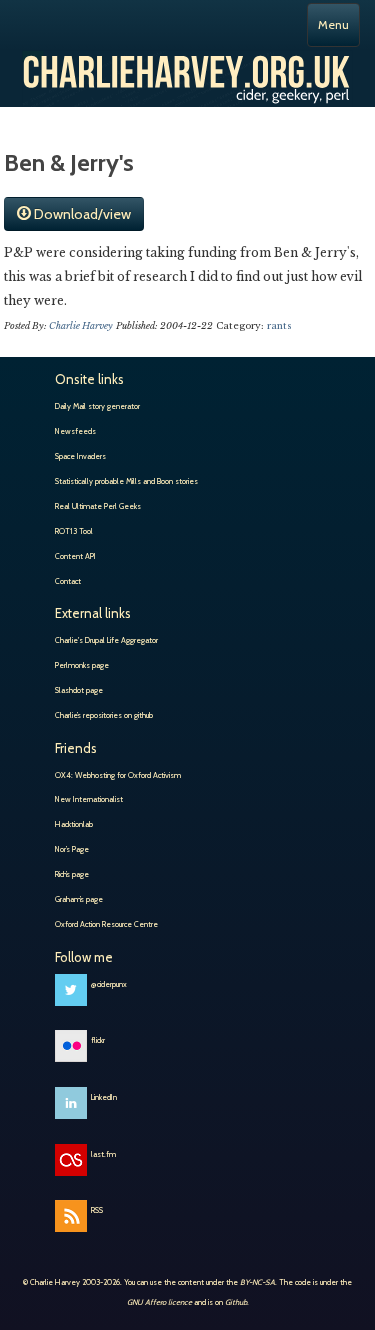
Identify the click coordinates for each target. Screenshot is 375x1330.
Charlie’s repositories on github (104, 715)
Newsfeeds (75, 431)
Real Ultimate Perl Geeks (98, 506)
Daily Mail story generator (97, 406)
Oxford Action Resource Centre (106, 924)
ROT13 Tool (74, 531)
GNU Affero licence (159, 1302)
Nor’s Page (72, 849)
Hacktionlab (74, 824)
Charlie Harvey (187, 70)
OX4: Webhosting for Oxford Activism (118, 775)
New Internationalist (89, 799)
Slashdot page (79, 690)
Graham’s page (79, 899)
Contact (68, 581)
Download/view (81, 214)
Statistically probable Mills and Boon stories (126, 481)
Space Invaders (80, 456)
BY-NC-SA (257, 1282)
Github (236, 1302)
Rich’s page (72, 874)
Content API (75, 556)
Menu (333, 24)
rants (279, 325)
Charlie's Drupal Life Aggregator (106, 640)
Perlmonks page (82, 665)
